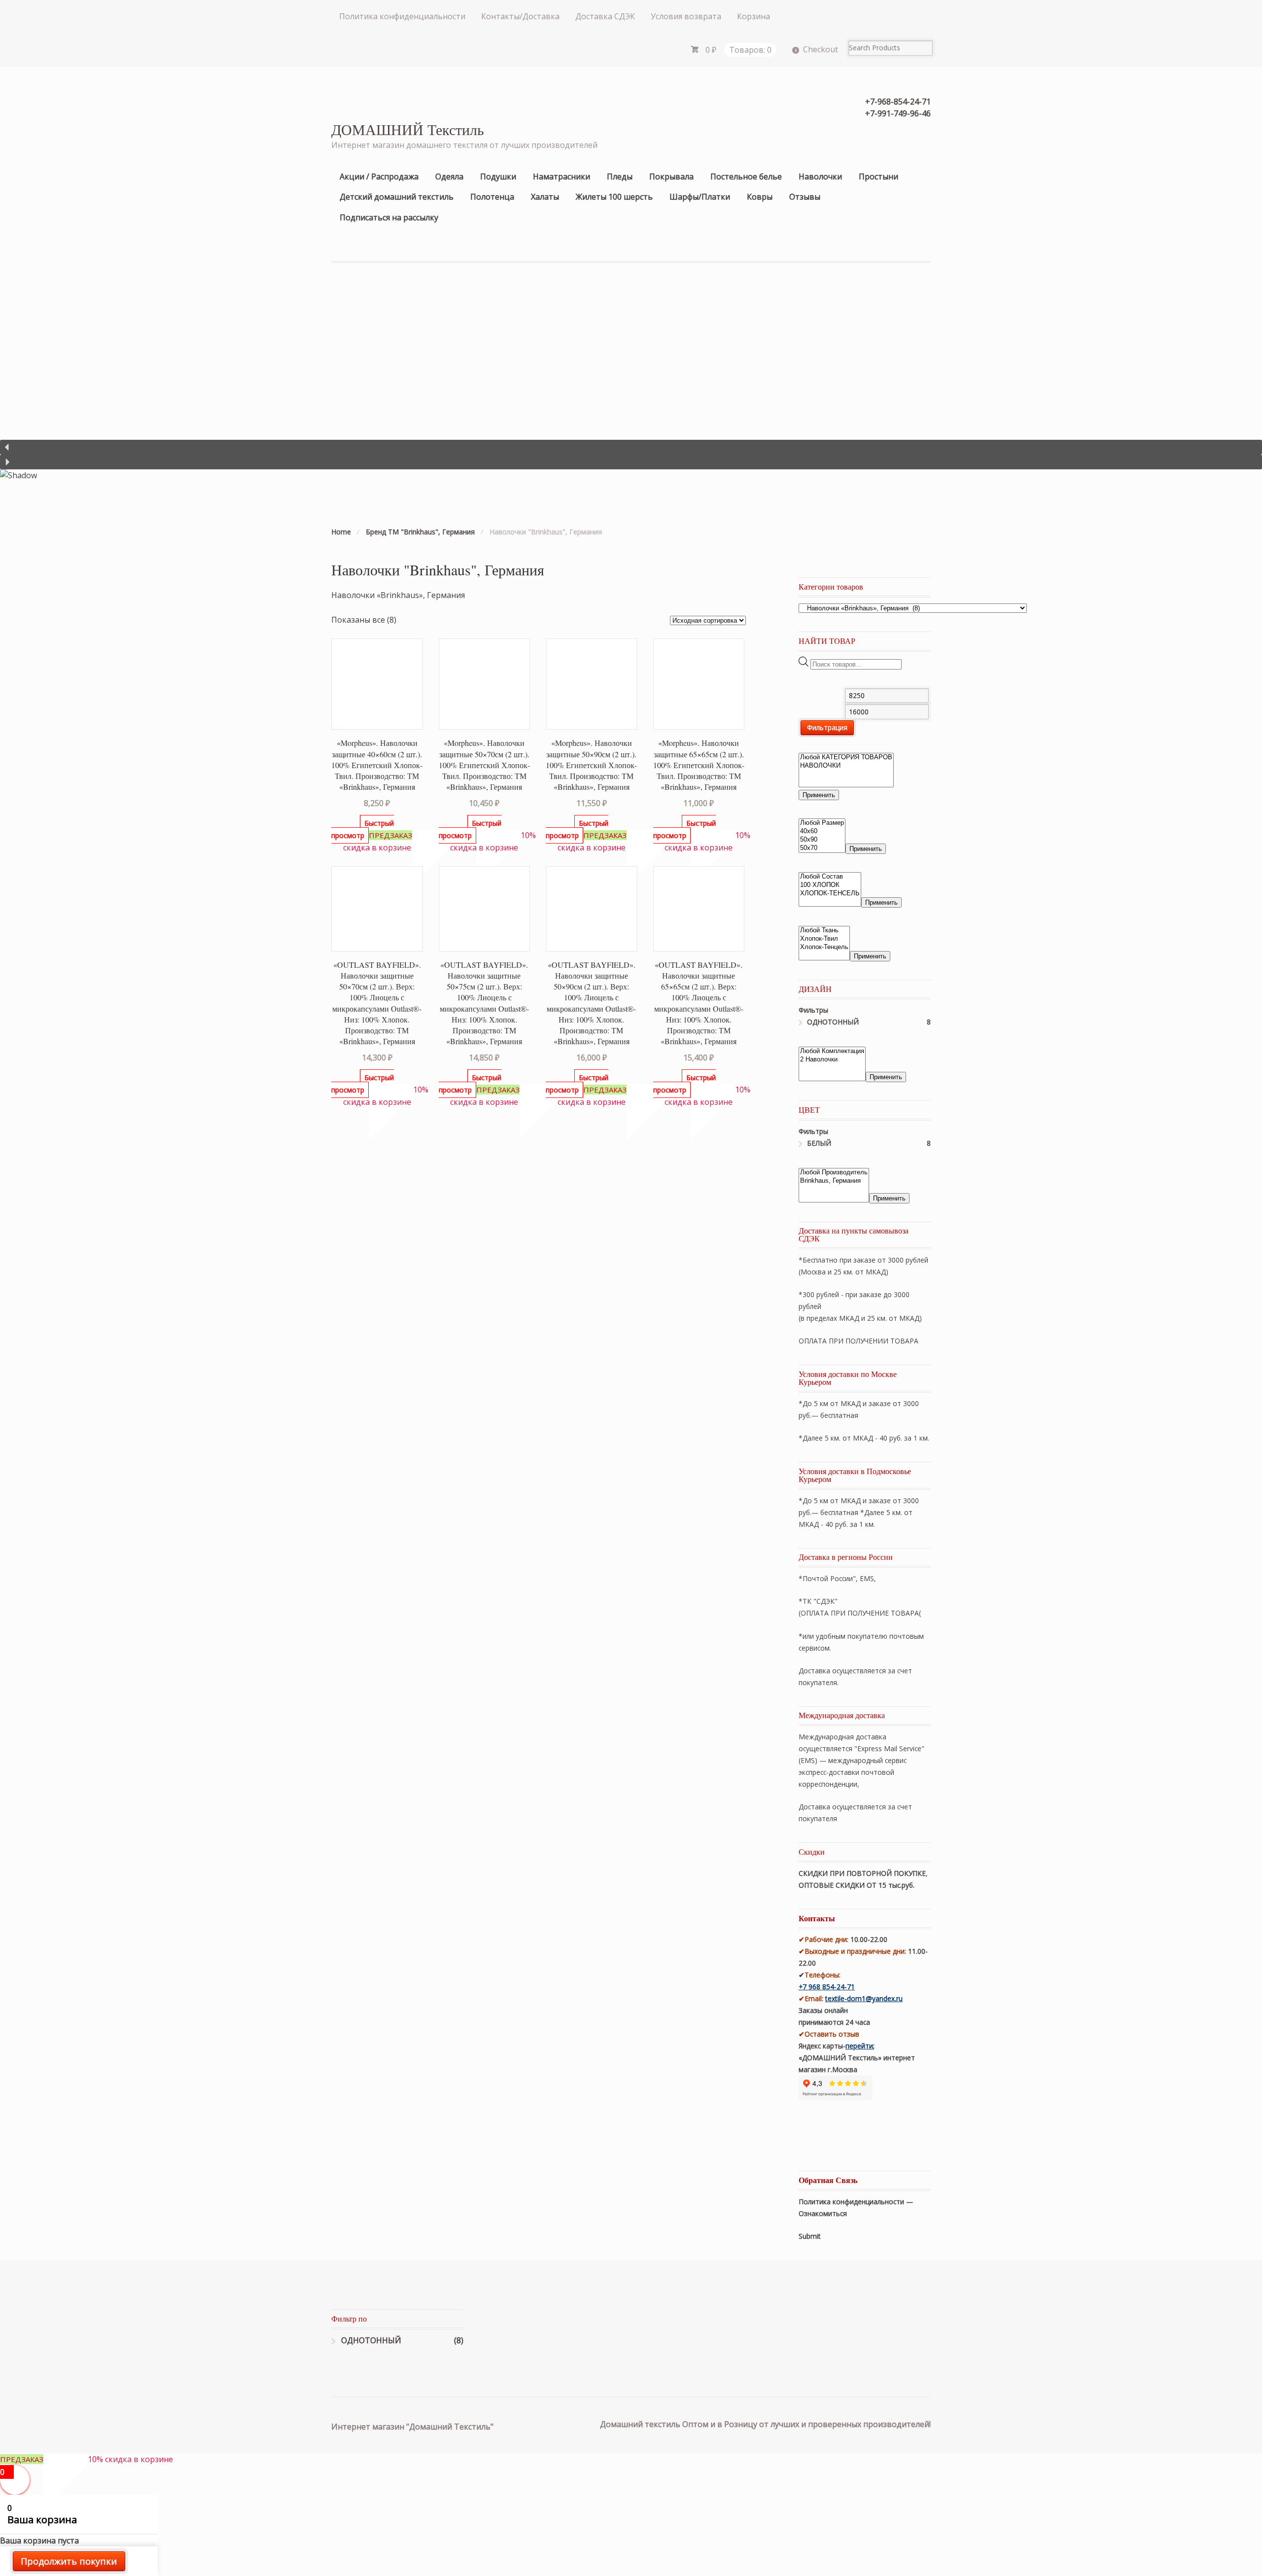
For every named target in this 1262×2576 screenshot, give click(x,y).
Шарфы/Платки (700, 197)
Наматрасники (561, 176)
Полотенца (492, 197)
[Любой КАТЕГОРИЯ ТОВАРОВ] (846, 758)
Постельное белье (746, 176)
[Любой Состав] (830, 877)
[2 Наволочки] (832, 1060)
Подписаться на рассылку (389, 217)
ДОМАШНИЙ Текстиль (408, 129)
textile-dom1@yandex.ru (864, 1998)
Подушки (498, 176)
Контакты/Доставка (520, 16)
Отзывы (805, 197)
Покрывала (671, 176)
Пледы (620, 176)
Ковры (760, 197)
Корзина (754, 16)
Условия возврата (686, 16)
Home (341, 532)
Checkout (821, 49)
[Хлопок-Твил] (824, 939)
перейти (859, 2046)
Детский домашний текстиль (397, 197)
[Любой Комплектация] (832, 1051)
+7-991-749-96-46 (898, 113)
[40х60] (822, 831)
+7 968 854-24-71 (827, 1987)
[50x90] (822, 840)
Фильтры (813, 1010)
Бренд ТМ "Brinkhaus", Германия (420, 532)
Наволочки (820, 176)
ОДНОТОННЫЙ (833, 1022)
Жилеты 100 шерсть (614, 197)
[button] (631, 447)
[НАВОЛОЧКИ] (846, 766)
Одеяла (449, 176)
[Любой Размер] (822, 823)
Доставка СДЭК (605, 16)
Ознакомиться (823, 2213)
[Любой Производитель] (834, 1173)
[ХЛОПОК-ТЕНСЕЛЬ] (830, 894)
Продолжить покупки (69, 2561)
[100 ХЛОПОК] (830, 885)
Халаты (545, 197)
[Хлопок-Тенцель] (824, 947)
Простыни (878, 176)
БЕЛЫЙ (819, 1143)
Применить (819, 795)
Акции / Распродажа (379, 176)
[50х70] (822, 848)
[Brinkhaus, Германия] (834, 1181)
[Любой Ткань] (824, 931)
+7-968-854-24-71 (898, 102)
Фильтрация (827, 727)
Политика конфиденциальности (402, 16)
